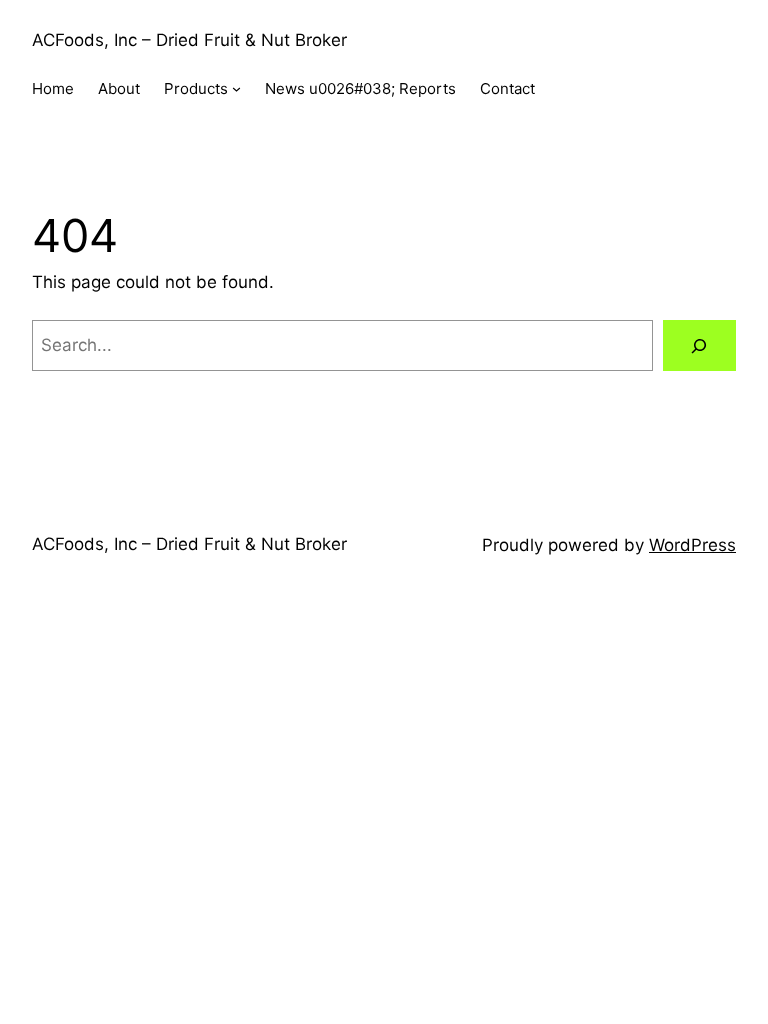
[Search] (699, 345)
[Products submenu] (236, 88)
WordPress (692, 545)
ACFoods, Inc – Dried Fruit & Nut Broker (189, 40)
